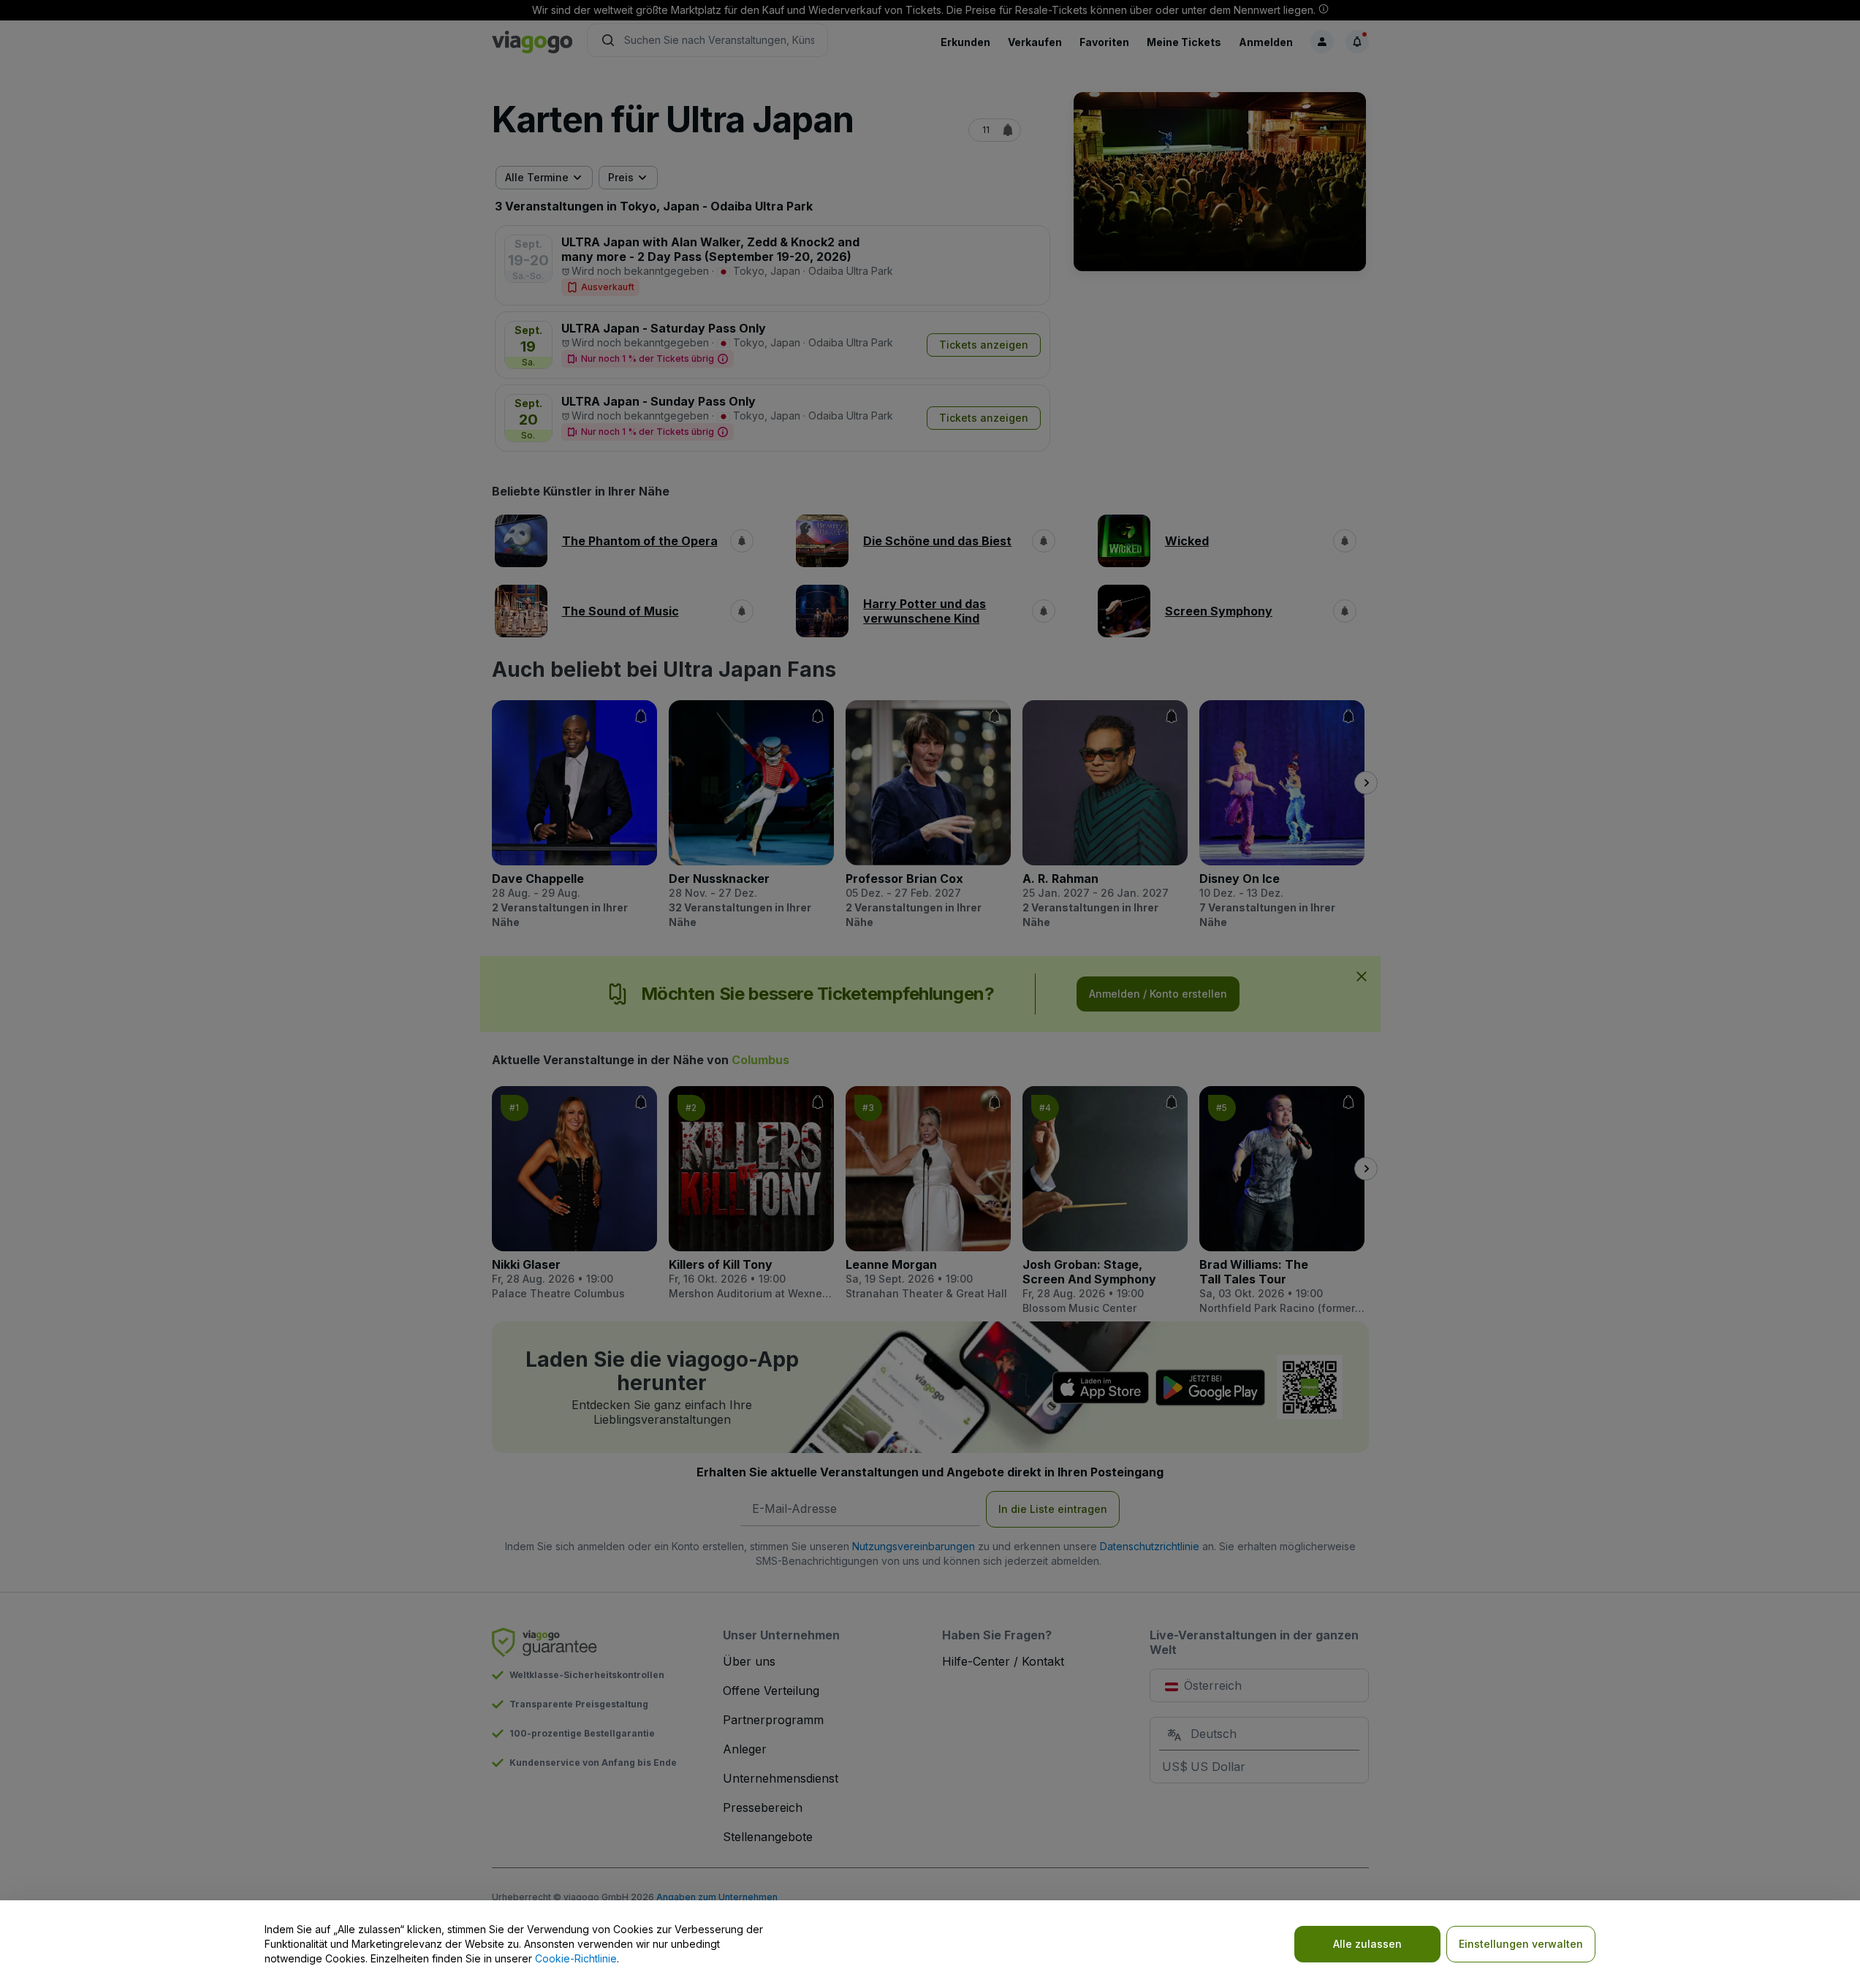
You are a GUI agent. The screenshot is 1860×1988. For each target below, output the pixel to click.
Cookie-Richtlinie (576, 1958)
